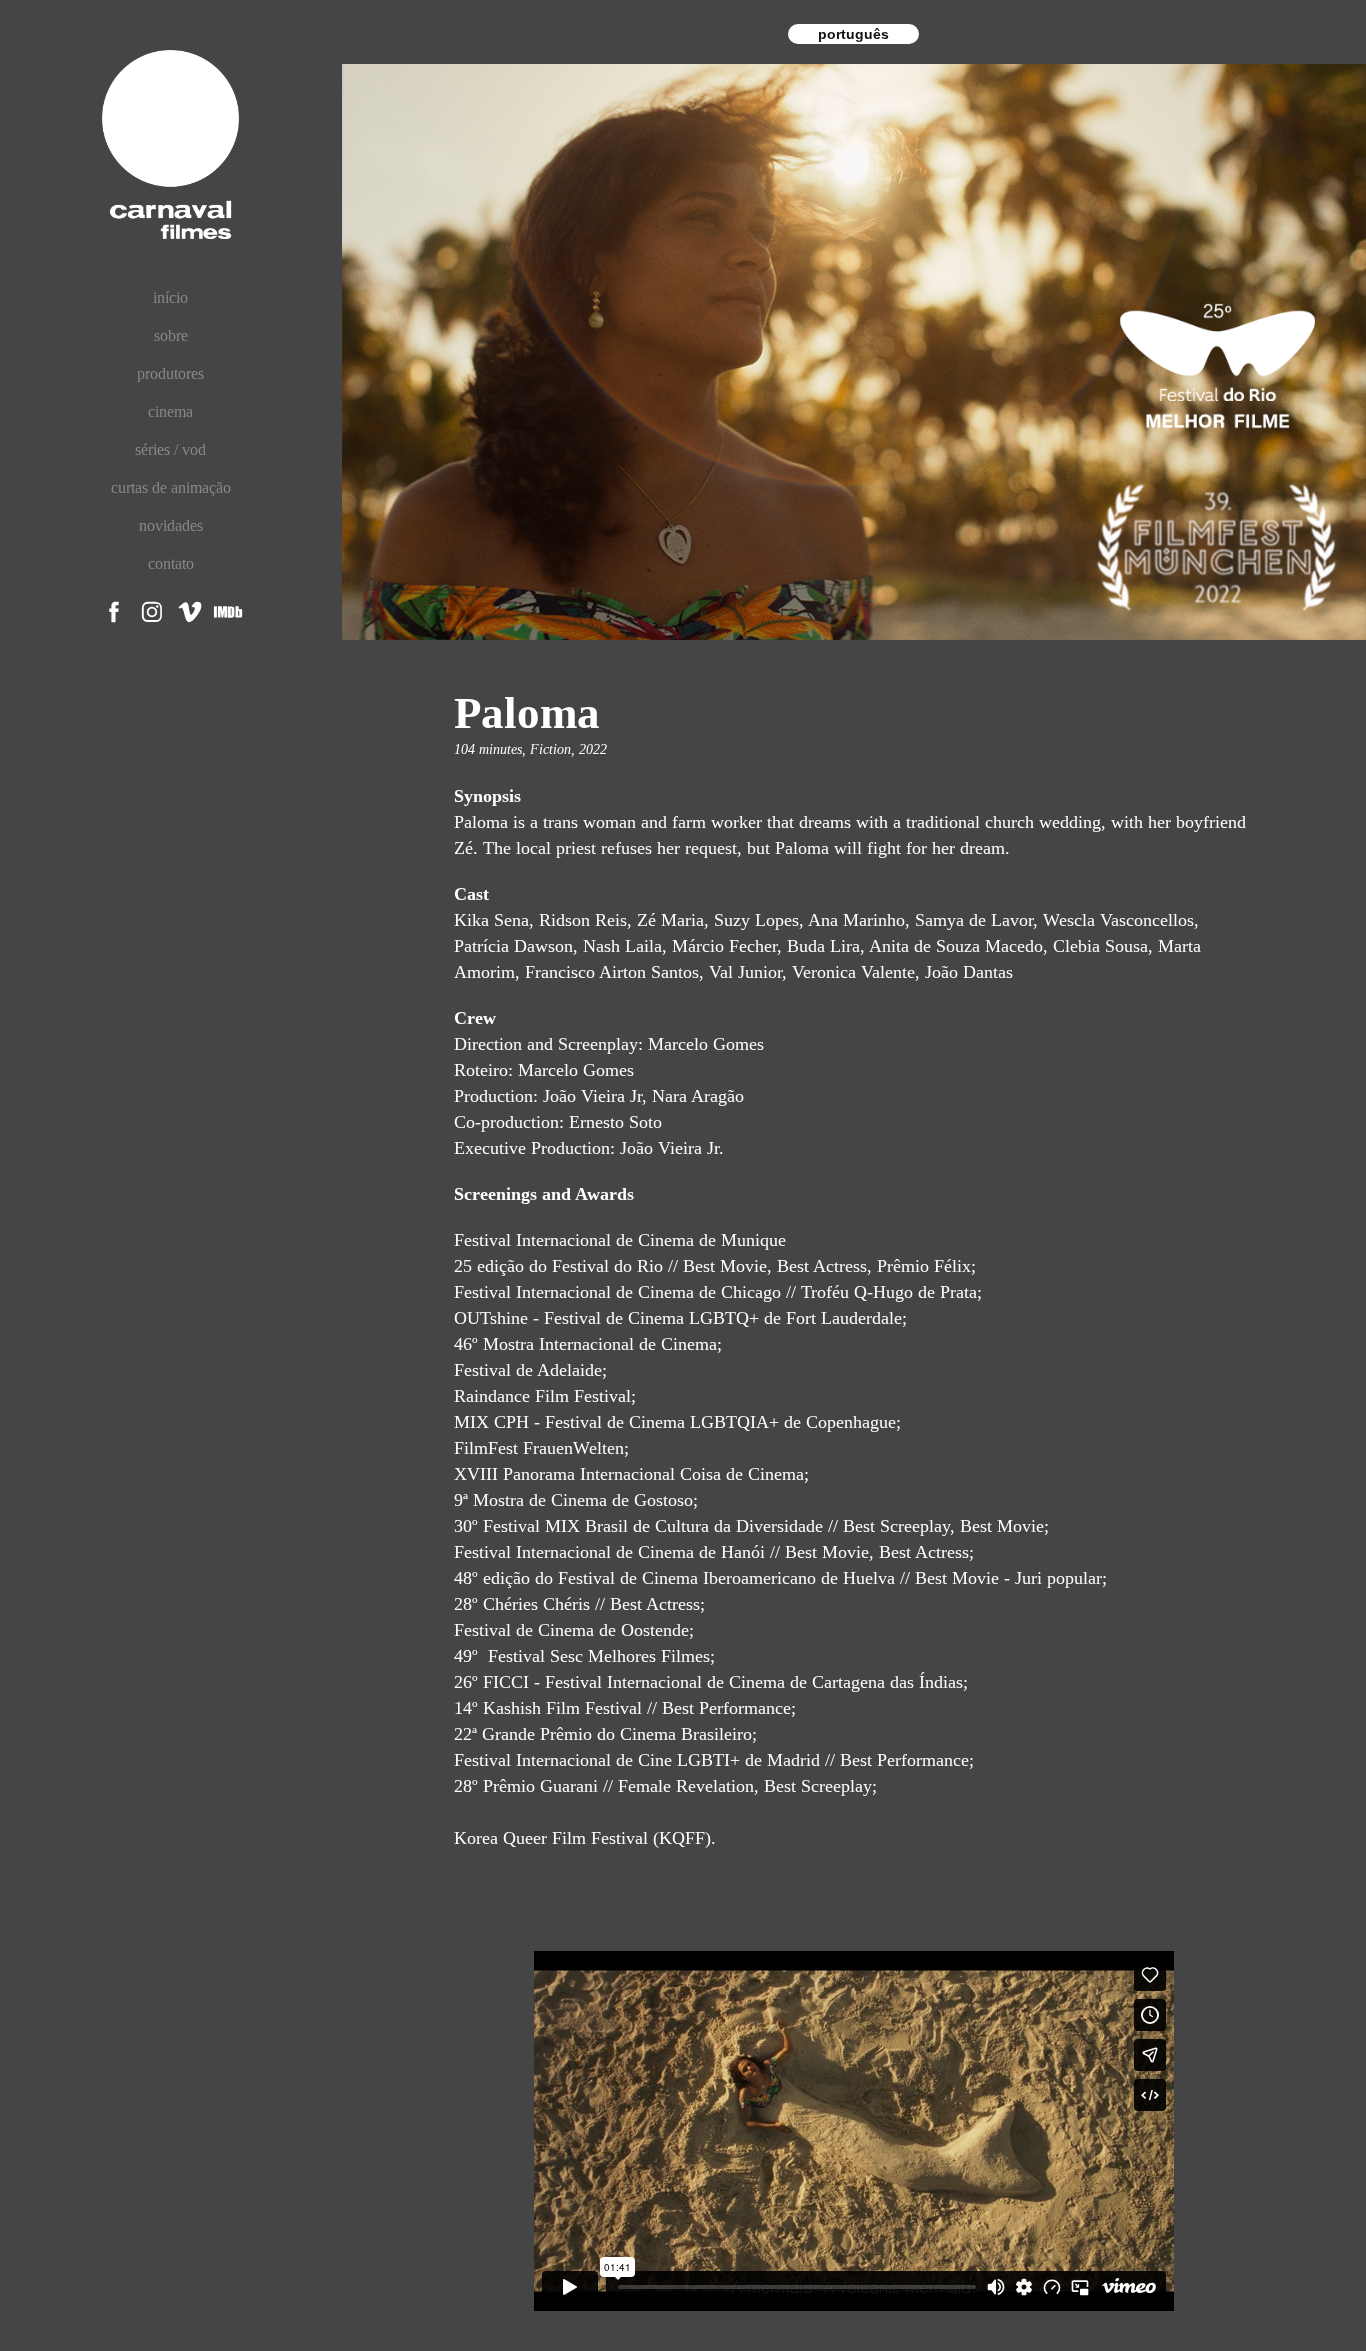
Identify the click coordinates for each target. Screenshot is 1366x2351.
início (170, 297)
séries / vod (170, 449)
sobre (171, 335)
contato (171, 563)
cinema (170, 411)
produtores (170, 373)
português (853, 34)
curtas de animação (171, 487)
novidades (171, 525)
